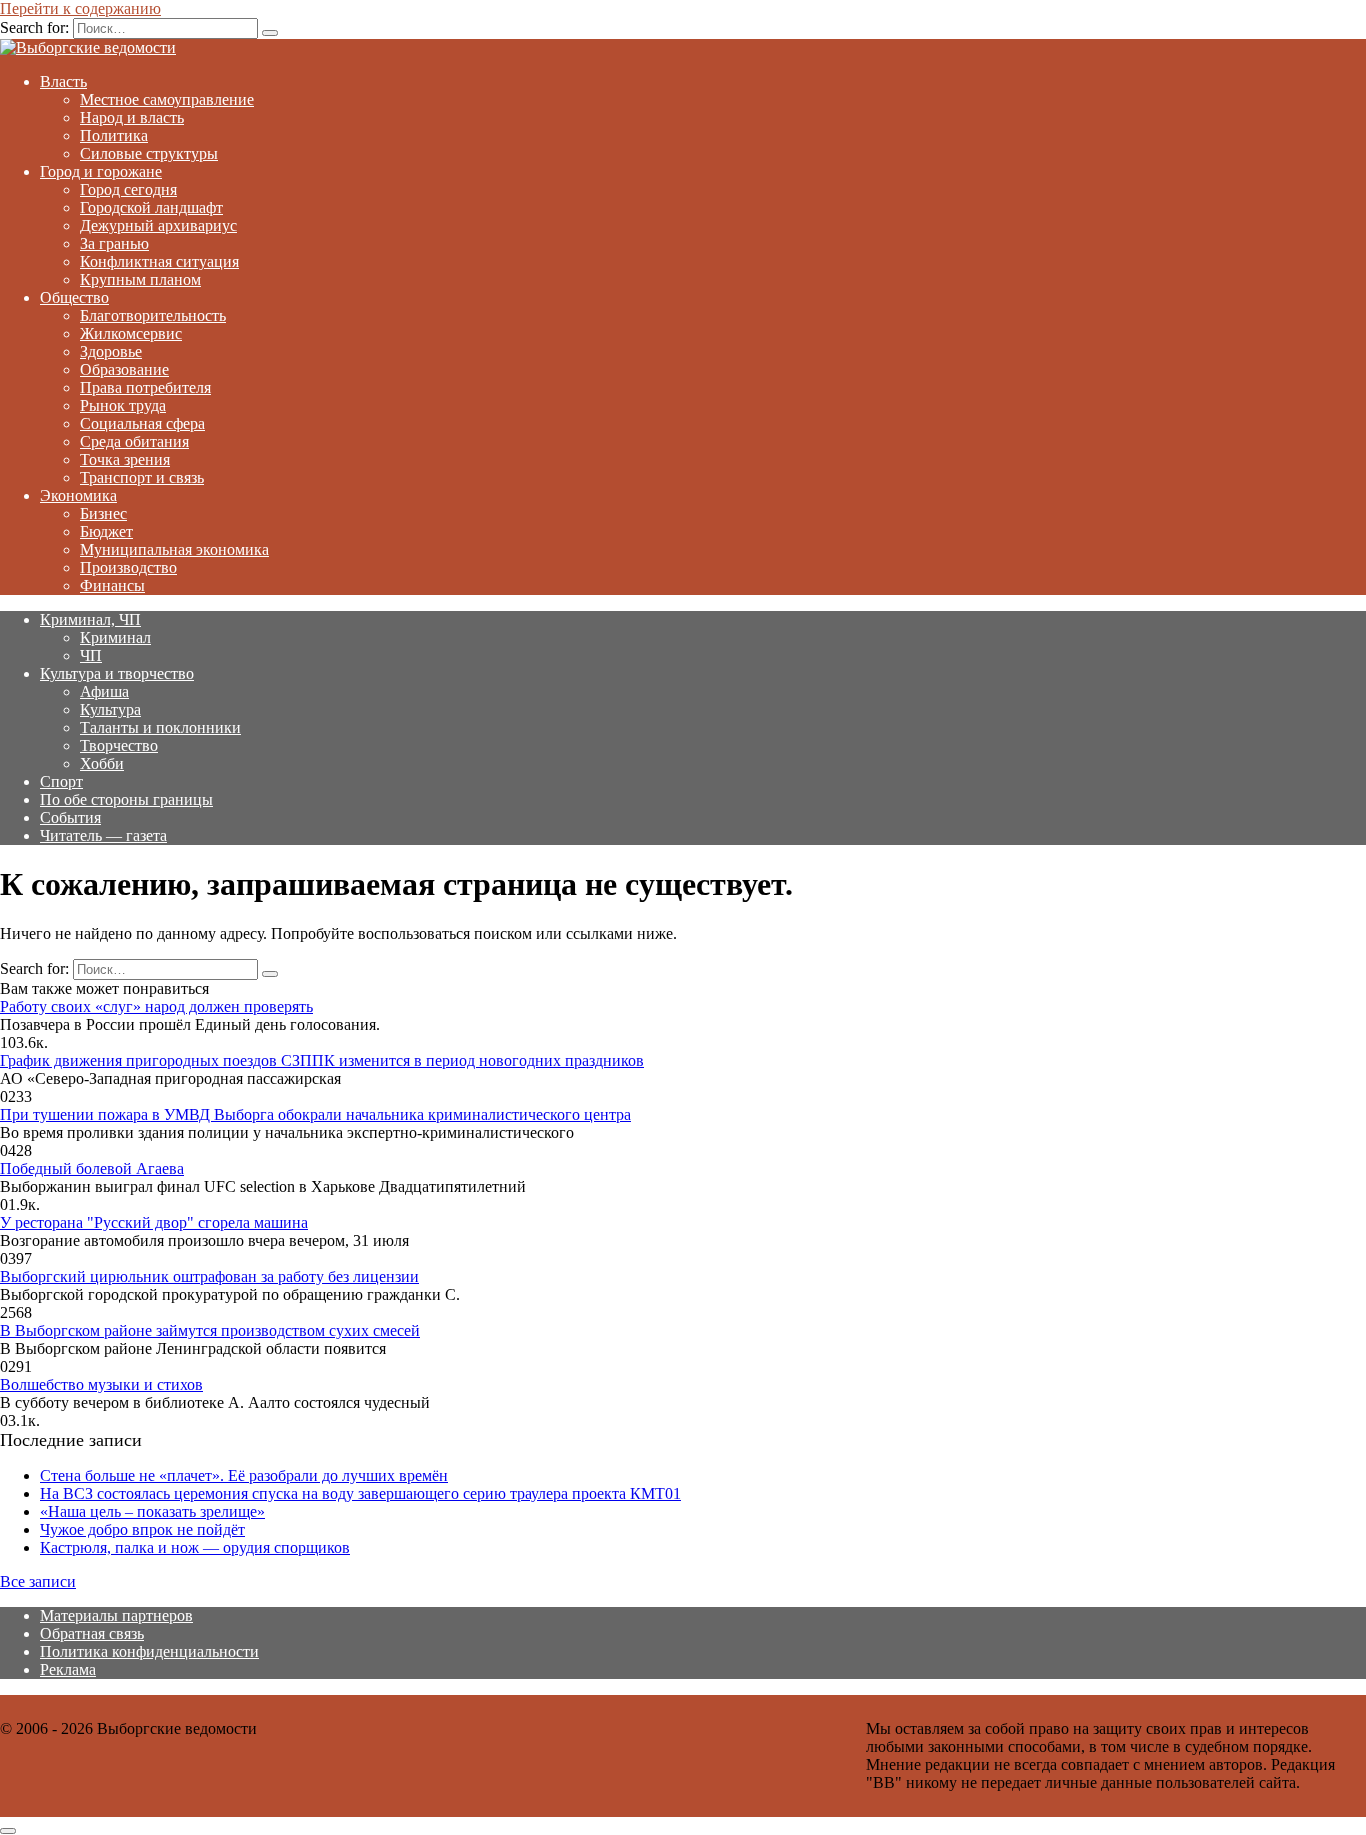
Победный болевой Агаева (92, 1168)
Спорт (61, 781)
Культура (110, 709)
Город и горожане (101, 171)
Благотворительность (153, 315)
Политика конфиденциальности (149, 1651)
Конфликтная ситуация (159, 261)
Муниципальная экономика (174, 549)
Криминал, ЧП (90, 619)
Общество (74, 297)
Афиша (104, 691)
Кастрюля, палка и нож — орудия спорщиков (195, 1547)
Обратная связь (92, 1633)
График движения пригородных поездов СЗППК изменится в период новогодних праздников (322, 1060)
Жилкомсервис (131, 333)
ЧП (91, 655)
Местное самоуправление (167, 99)
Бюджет (106, 531)
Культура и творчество (117, 673)
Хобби (102, 763)
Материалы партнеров (116, 1615)
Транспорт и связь (142, 477)
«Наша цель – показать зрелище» (152, 1511)
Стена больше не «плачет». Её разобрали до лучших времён (244, 1475)
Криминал (115, 637)
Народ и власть (132, 117)
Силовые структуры (149, 153)
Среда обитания (134, 441)
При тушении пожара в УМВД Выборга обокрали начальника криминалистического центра (315, 1114)
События (70, 817)
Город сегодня (128, 189)
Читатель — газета (103, 835)
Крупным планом (140, 279)
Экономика (78, 495)
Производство (128, 567)
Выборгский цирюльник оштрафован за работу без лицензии (209, 1276)
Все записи (38, 1581)
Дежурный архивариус (158, 225)
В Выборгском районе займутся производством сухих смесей (210, 1330)
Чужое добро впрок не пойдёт (142, 1529)
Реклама (68, 1669)
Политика (114, 135)
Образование (124, 369)
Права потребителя (145, 387)
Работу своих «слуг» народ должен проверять (156, 1006)
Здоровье (111, 351)
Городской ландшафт (151, 207)
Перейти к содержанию (80, 8)
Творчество (119, 745)
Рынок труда (123, 405)
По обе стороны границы (126, 799)
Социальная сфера (142, 423)
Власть (63, 81)
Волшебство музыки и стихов (101, 1384)
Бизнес (103, 513)
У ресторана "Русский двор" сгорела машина (154, 1222)
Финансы (112, 585)
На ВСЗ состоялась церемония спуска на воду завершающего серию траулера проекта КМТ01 (360, 1493)
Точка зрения (125, 459)
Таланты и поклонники (160, 727)
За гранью (114, 243)
